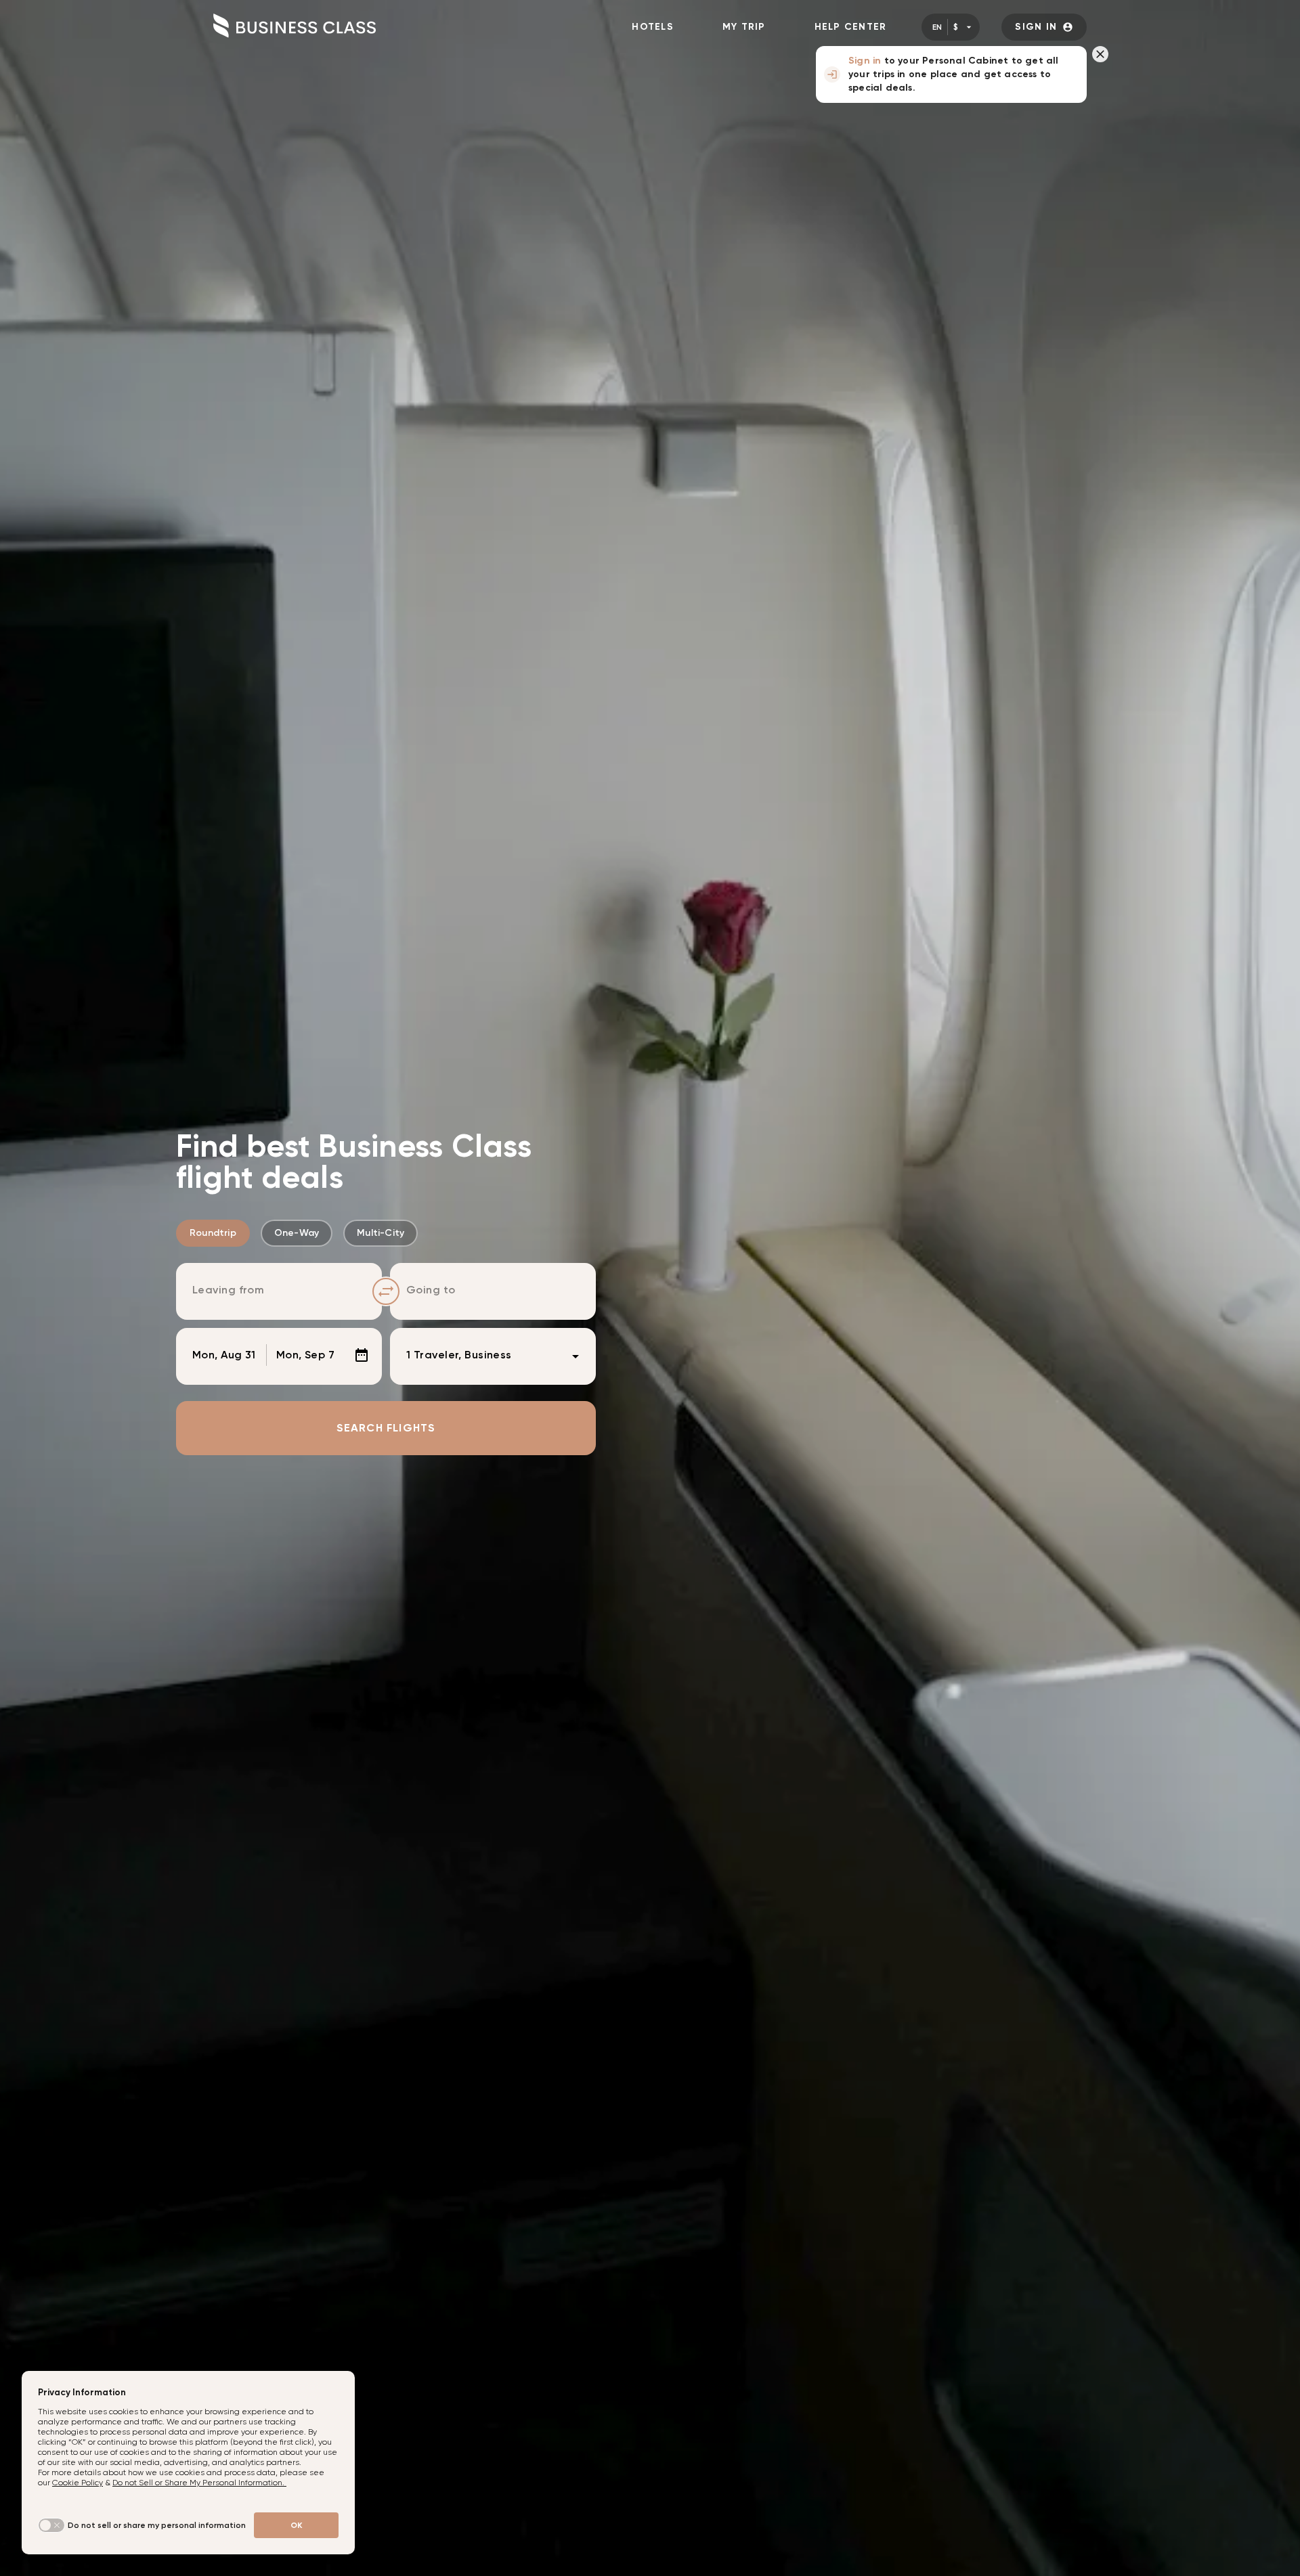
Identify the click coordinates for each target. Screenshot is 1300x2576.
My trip (744, 27)
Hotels (653, 27)
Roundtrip (213, 1233)
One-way (297, 1233)
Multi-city (381, 1233)
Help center (851, 27)
